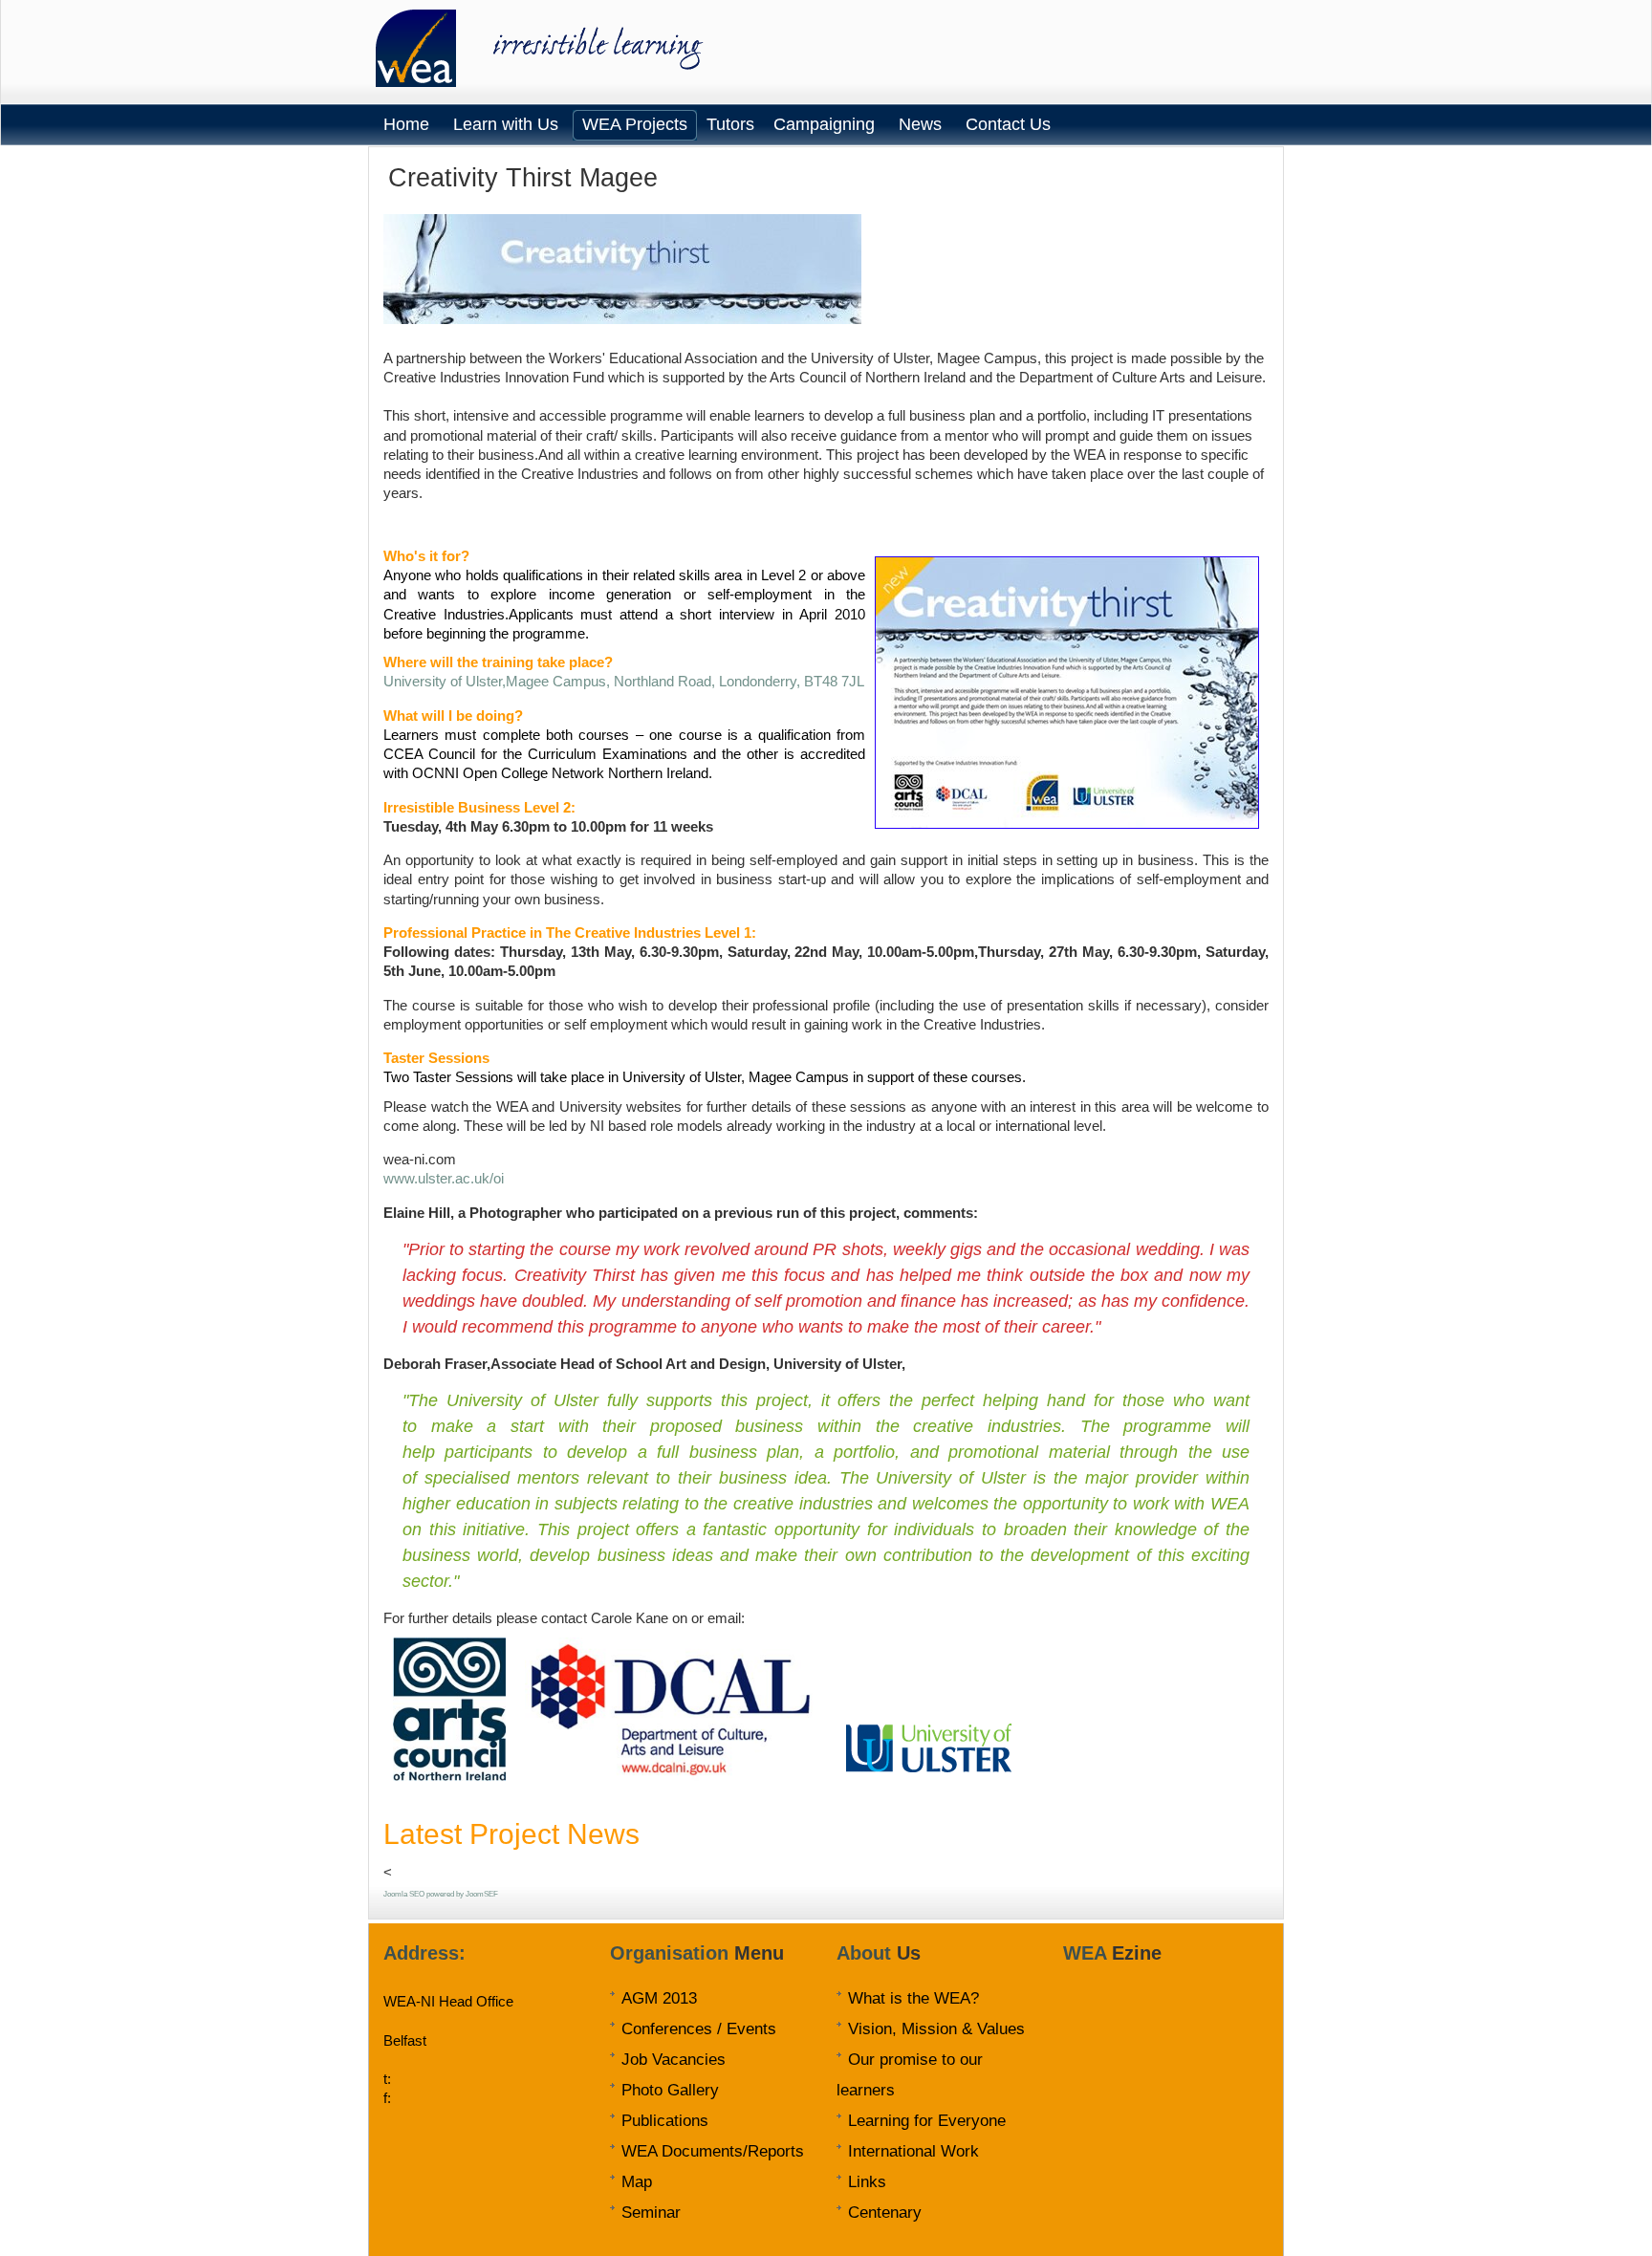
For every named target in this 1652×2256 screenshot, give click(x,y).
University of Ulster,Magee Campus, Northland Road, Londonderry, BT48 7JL (624, 681)
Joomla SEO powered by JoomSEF (441, 1894)
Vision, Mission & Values (936, 2028)
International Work (913, 2151)
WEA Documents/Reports (713, 2151)
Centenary (885, 2212)
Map (637, 2181)
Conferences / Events (699, 2028)
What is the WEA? (913, 1998)
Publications (665, 2120)
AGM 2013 (659, 1998)
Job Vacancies (674, 2059)
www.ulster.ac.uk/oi (444, 1178)
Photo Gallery (670, 2090)
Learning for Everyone (927, 2120)
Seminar (651, 2212)
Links (867, 2181)
